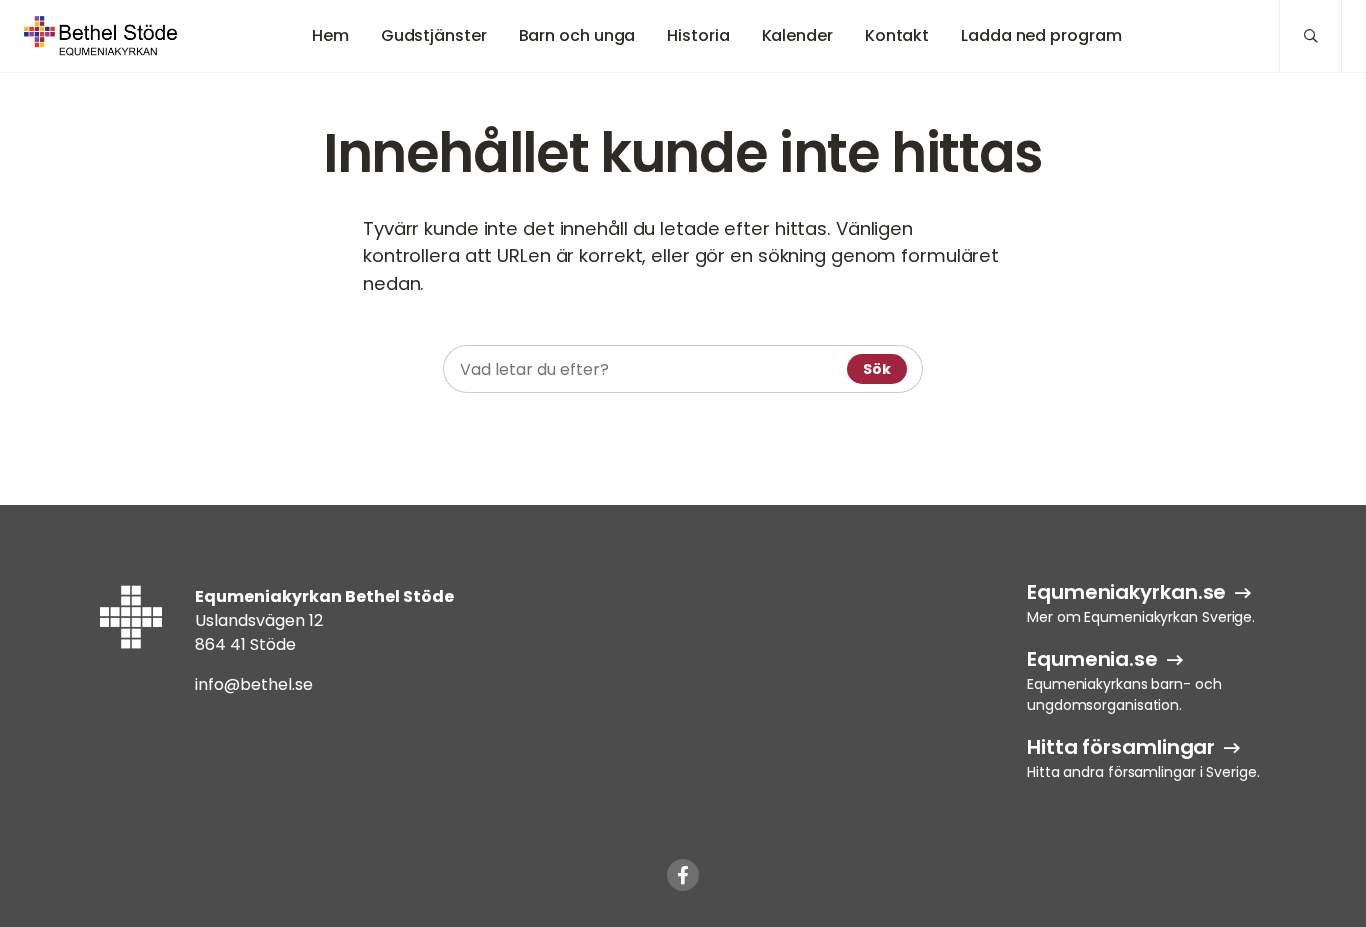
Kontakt (897, 35)
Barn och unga (577, 35)
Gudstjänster (434, 35)
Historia (698, 35)
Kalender (797, 35)
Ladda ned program (1041, 35)
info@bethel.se (254, 684)
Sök (877, 369)
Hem (330, 35)
